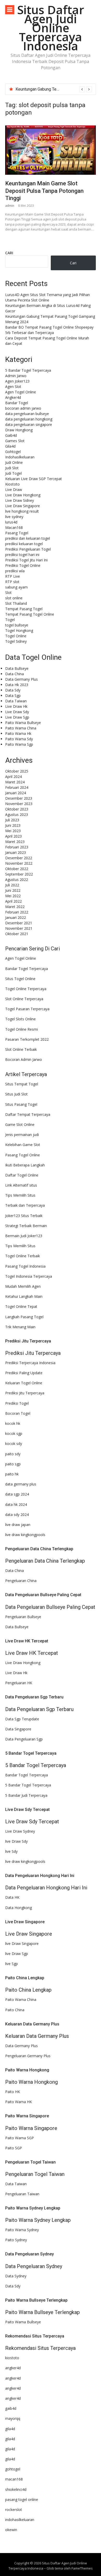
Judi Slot (12, 468)
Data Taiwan (16, 701)
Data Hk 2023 (17, 685)
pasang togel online (22, 2499)
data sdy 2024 (17, 1514)
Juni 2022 (13, 890)
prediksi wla (15, 571)
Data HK (12, 1897)
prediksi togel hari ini (22, 555)
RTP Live (13, 576)
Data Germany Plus (21, 679)
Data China (15, 674)
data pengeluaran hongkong (29, 419)
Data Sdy (13, 690)
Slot (8, 593)
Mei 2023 (13, 831)
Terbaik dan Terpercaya (25, 1205)
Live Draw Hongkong (23, 495)
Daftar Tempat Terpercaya (28, 1114)
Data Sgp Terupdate (22, 1719)
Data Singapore (18, 1729)
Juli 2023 (12, 820)
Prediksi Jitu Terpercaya (25, 1393)
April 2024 (13, 777)
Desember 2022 (19, 858)
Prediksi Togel (17, 1403)
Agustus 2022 (17, 880)
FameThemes (82, 2568)
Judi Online (14, 462)
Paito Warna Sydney (22, 2230)
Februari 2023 (17, 847)
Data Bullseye (17, 668)
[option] (54, 89)
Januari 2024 (16, 793)
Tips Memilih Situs (20, 1195)
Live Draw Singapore (23, 506)
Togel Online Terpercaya (26, 989)
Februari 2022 (17, 912)
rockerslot (14, 2510)
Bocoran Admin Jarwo (24, 1059)
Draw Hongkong (19, 430)
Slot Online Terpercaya (24, 999)
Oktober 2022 (17, 869)
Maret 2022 (15, 907)
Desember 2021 (19, 923)
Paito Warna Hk (18, 733)
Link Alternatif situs (21, 1185)
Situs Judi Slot (16, 1094)
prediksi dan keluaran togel (28, 538)
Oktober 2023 (17, 809)
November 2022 (19, 863)
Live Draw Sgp (17, 717)
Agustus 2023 (17, 814)
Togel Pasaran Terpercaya (27, 1009)
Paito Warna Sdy (19, 739)
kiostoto (12, 2358)
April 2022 (13, 901)
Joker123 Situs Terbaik (24, 1216)
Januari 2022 (16, 917)
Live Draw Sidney (20, 500)
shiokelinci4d (16, 2489)
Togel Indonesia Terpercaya (29, 1276)
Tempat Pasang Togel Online (30, 614)
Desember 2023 (19, 798)
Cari (9, 253)
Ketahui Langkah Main (24, 1296)
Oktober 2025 (17, 771)
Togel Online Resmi (21, 1029)
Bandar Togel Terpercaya (27, 969)
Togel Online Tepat (21, 1306)
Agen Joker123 (17, 381)
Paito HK (13, 2092)
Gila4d (10, 446)
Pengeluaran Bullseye (23, 1617)
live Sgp (12, 1964)
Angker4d (13, 397)
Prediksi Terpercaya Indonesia (30, 1363)
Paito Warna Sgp (19, 744)
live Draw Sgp (17, 1954)
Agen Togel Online (21, 392)
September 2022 (19, 874)
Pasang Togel (17, 533)
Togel (10, 620)
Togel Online (16, 636)
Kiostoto (12, 484)
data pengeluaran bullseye (27, 414)
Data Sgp (13, 695)
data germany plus (21, 1484)
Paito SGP (14, 2148)
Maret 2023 (15, 842)
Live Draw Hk (16, 706)
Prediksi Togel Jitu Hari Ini (26, 560)
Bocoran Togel (18, 1413)
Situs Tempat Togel (22, 1084)
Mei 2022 (13, 896)
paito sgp (13, 1464)
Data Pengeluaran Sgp (24, 1739)
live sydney (14, 517)
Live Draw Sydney (20, 1831)
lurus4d (11, 522)
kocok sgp (14, 1433)
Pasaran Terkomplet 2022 (27, 1039)
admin (10, 206)
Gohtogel (13, 452)
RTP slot (12, 582)
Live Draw (14, 490)
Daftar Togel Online (22, 1175)
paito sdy (13, 1454)
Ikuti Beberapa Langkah (25, 1165)
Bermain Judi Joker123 (24, 1236)
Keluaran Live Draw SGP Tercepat (34, 479)
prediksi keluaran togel (24, 544)
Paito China (15, 2010)
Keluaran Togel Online (24, 1383)
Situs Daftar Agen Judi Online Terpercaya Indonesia (51, 28)
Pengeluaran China (21, 1581)
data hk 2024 (16, 1504)
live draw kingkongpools (25, 1535)
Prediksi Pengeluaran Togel (28, 549)
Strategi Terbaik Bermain (26, 1226)
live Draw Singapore (22, 1943)
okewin (11, 2530)
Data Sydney (16, 2276)
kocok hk (13, 1423)
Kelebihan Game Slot (23, 1145)
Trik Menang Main (20, 1327)
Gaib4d (11, 435)
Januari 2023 (16, 852)
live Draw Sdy (16, 1841)
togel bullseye (17, 625)
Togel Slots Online (20, 1019)
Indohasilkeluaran (20, 457)
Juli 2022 (12, 885)
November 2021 (19, 928)
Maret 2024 (15, 782)
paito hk (12, 1474)
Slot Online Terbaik (21, 1049)
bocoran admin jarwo (23, 408)
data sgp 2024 (17, 1494)
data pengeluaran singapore (29, 424)
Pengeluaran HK (19, 1683)
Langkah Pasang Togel (24, 1317)
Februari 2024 (17, 787)
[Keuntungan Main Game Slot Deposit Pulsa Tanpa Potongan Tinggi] (51, 150)
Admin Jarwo (16, 376)
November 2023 (19, 804)
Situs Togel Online (20, 979)
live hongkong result (22, 511)
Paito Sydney (16, 2240)
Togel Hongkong (19, 630)
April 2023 (13, 836)
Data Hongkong (19, 1908)
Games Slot (15, 441)
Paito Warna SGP (20, 2138)
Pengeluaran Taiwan (22, 2194)
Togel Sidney (16, 641)
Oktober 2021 (17, 934)
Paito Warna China (21, 728)
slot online (14, 598)
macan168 (14, 2479)
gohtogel (13, 2469)
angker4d (13, 2368)
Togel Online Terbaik (23, 1256)
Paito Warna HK (19, 2102)
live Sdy (11, 1851)
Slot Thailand (16, 603)
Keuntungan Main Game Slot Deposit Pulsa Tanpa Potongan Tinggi (44, 191)
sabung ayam (16, 587)
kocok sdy (14, 1444)
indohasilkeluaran (20, 2520)
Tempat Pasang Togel (24, 609)
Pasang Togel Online (23, 1155)
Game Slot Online (20, 1124)
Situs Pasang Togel (21, 1104)
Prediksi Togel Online (23, 565)
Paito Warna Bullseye (23, 723)
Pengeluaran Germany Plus (28, 2056)
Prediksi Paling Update (24, 1373)
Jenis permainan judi (22, 1135)
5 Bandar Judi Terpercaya (26, 1795)
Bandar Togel (17, 403)
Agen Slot (13, 387)
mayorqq (13, 2418)
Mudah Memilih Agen (23, 1286)
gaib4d (11, 2408)
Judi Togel (13, 473)
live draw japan (18, 1525)
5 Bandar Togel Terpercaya (28, 370)
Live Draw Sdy (17, 712)
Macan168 (14, 527)
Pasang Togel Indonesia (25, 1266)
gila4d (10, 2429)
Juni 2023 (13, 825)
